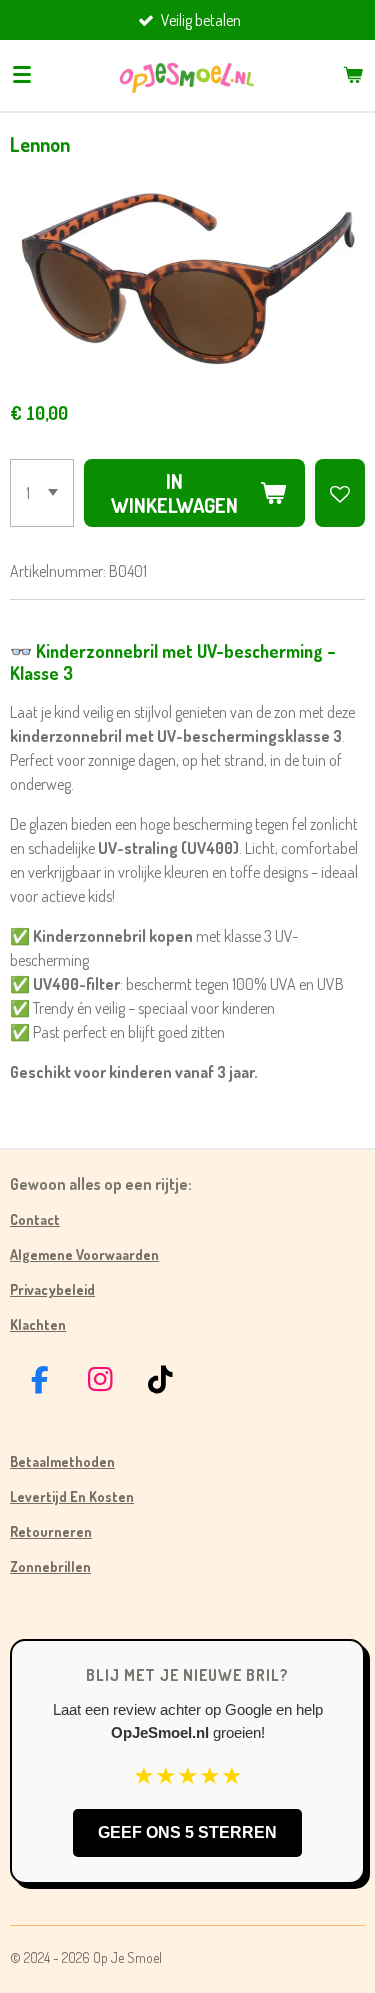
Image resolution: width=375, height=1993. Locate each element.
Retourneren (51, 1531)
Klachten (38, 1324)
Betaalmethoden (62, 1461)
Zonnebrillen (50, 1566)
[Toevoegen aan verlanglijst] (340, 493)
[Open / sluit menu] (22, 75)
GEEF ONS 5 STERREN (187, 1832)
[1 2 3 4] (42, 493)
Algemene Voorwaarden (84, 1254)
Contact (35, 1219)
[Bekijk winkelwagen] (353, 75)
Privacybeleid (52, 1289)
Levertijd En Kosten (72, 1496)
